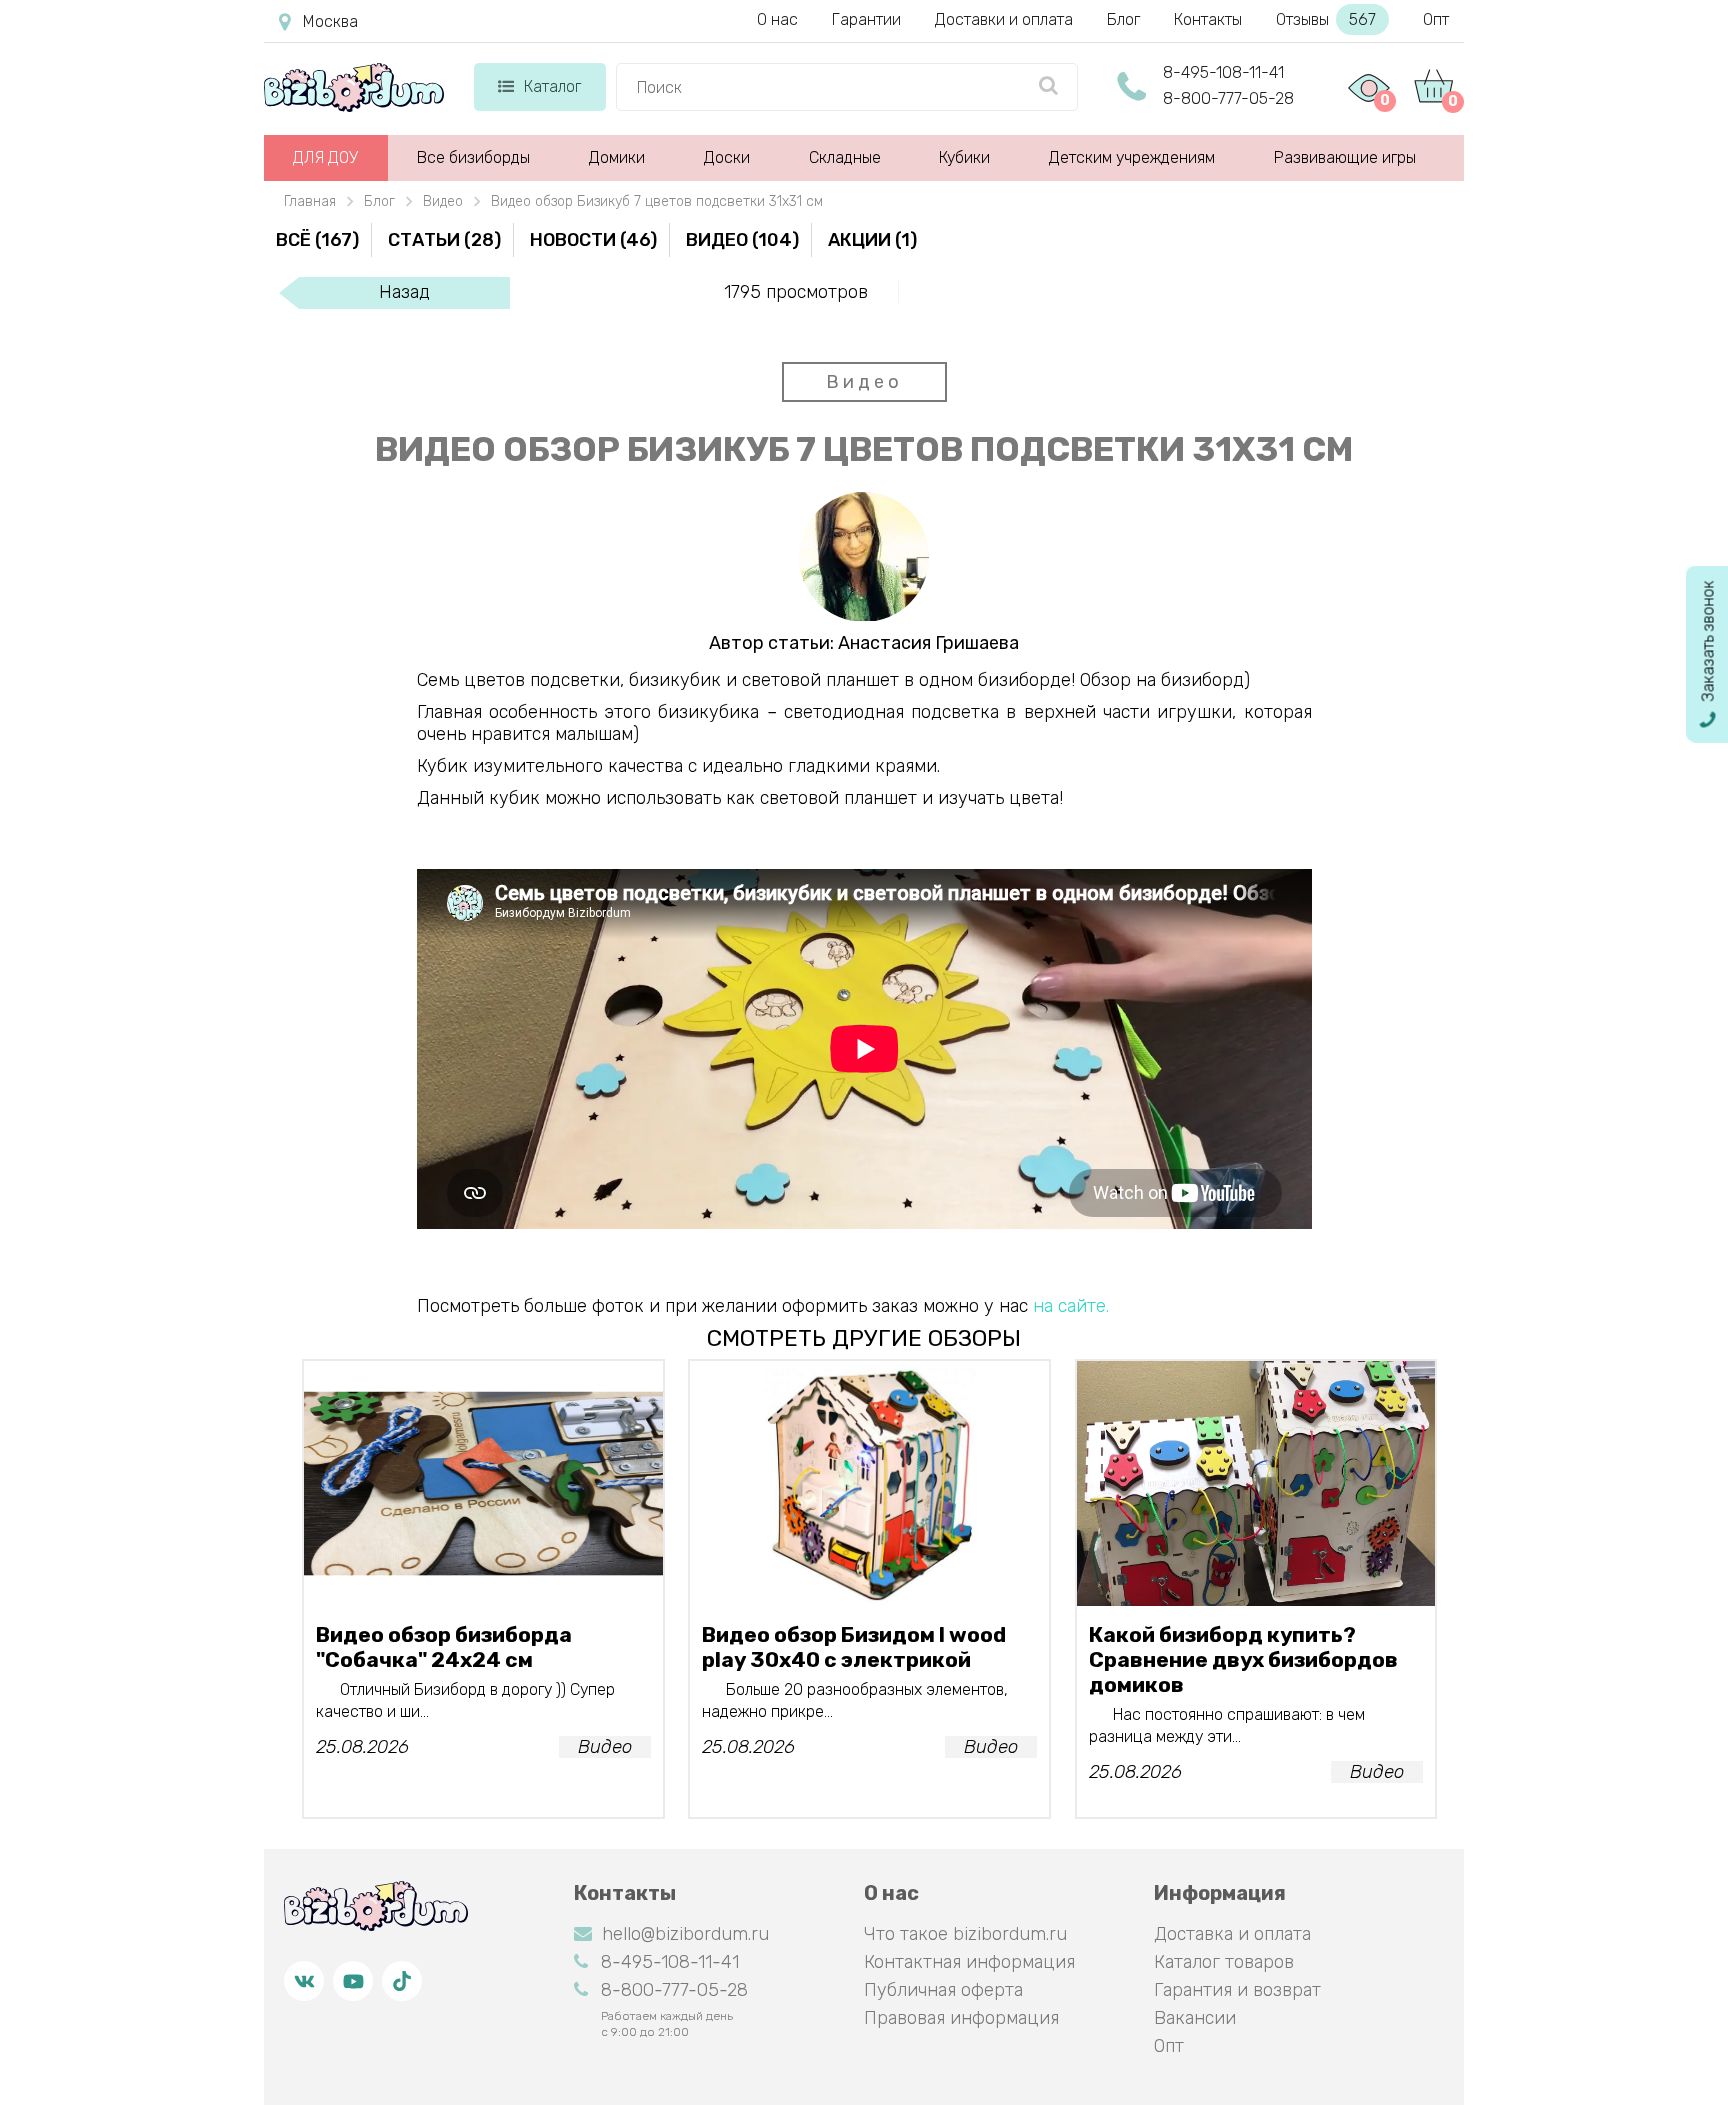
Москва (330, 21)
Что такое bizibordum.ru (965, 1934)
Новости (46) (593, 240)
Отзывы (1326, 19)
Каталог (552, 86)
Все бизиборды (473, 157)
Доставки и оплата (1004, 19)
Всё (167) (317, 240)
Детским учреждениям (1132, 157)
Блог (1123, 19)
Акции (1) (872, 240)
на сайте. (1071, 1306)
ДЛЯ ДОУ (325, 157)
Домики (617, 157)
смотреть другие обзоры (864, 1338)
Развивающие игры (1345, 157)
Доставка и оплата (1232, 1934)
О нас (777, 19)
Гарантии (866, 19)
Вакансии (1195, 2018)
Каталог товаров (1224, 1962)
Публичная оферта (943, 1990)
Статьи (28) (444, 240)
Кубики (964, 157)
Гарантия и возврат (1237, 1990)
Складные (845, 157)
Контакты (1208, 19)
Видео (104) (742, 240)
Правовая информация (961, 2018)
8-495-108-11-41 (1223, 72)
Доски (727, 157)
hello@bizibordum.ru (685, 1934)
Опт (1436, 19)
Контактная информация (969, 1962)
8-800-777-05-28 (1228, 98)
